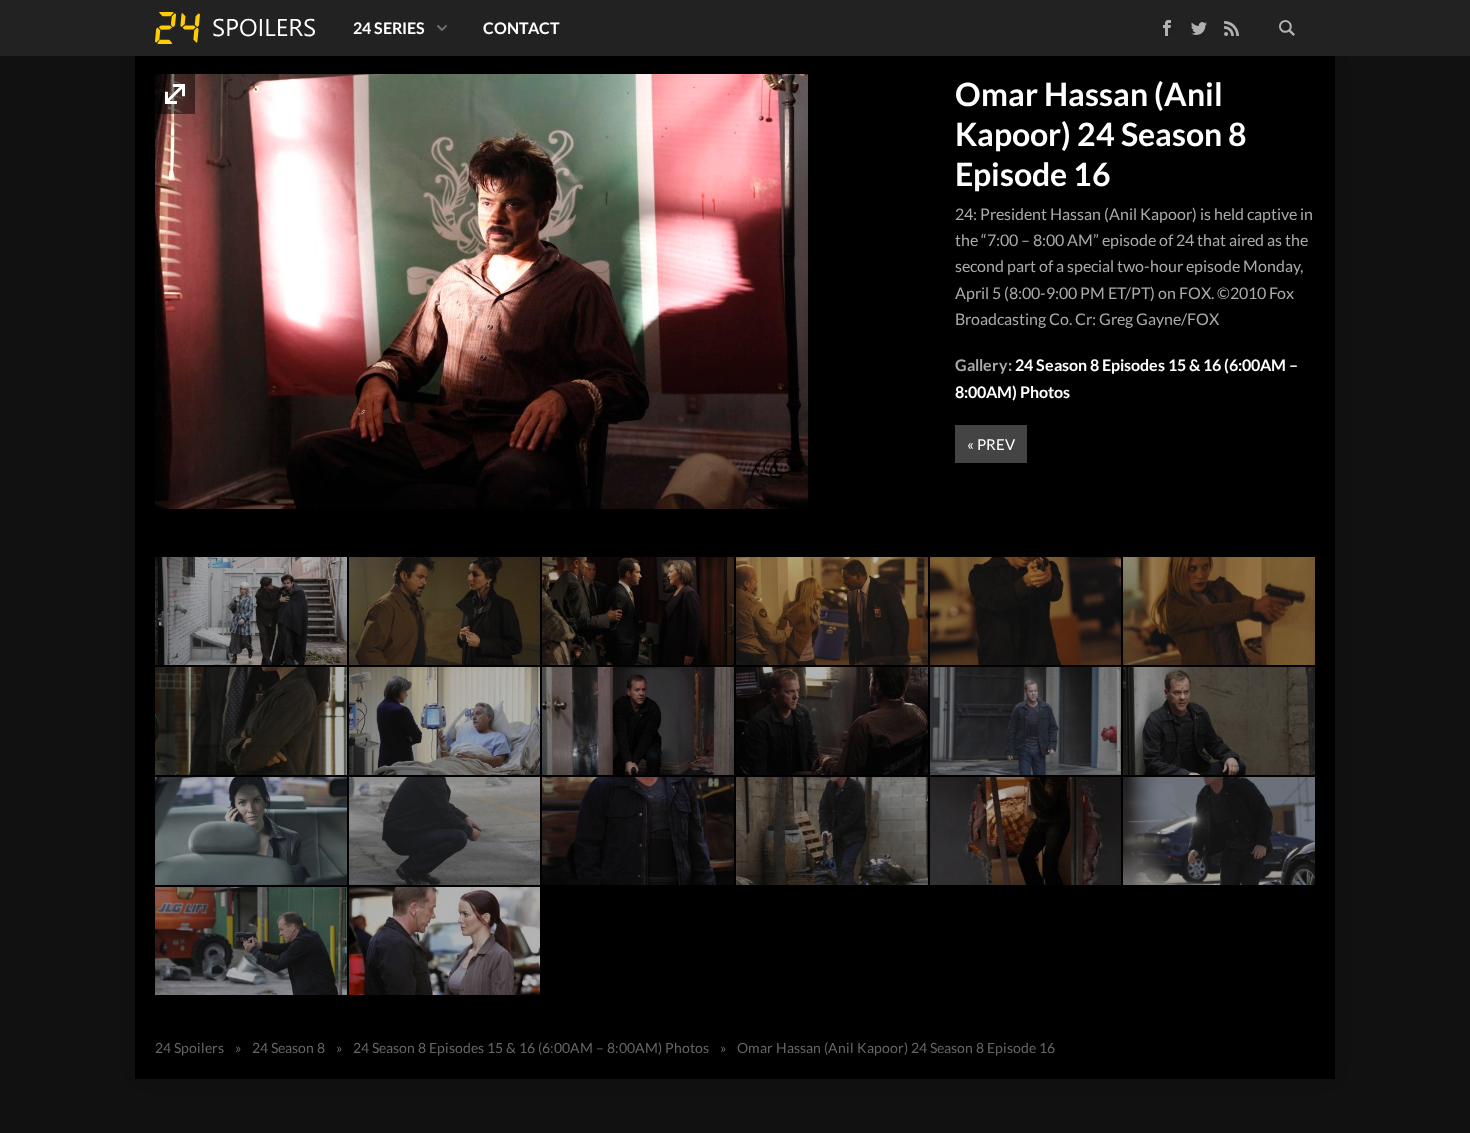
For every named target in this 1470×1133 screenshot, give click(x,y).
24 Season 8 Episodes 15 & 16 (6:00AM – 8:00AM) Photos (531, 1047)
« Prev (991, 444)
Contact (521, 27)
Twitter (1199, 28)
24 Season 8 (288, 1047)
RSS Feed (1231, 28)
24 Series (389, 27)
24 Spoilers (235, 28)
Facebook (1152, 24)
